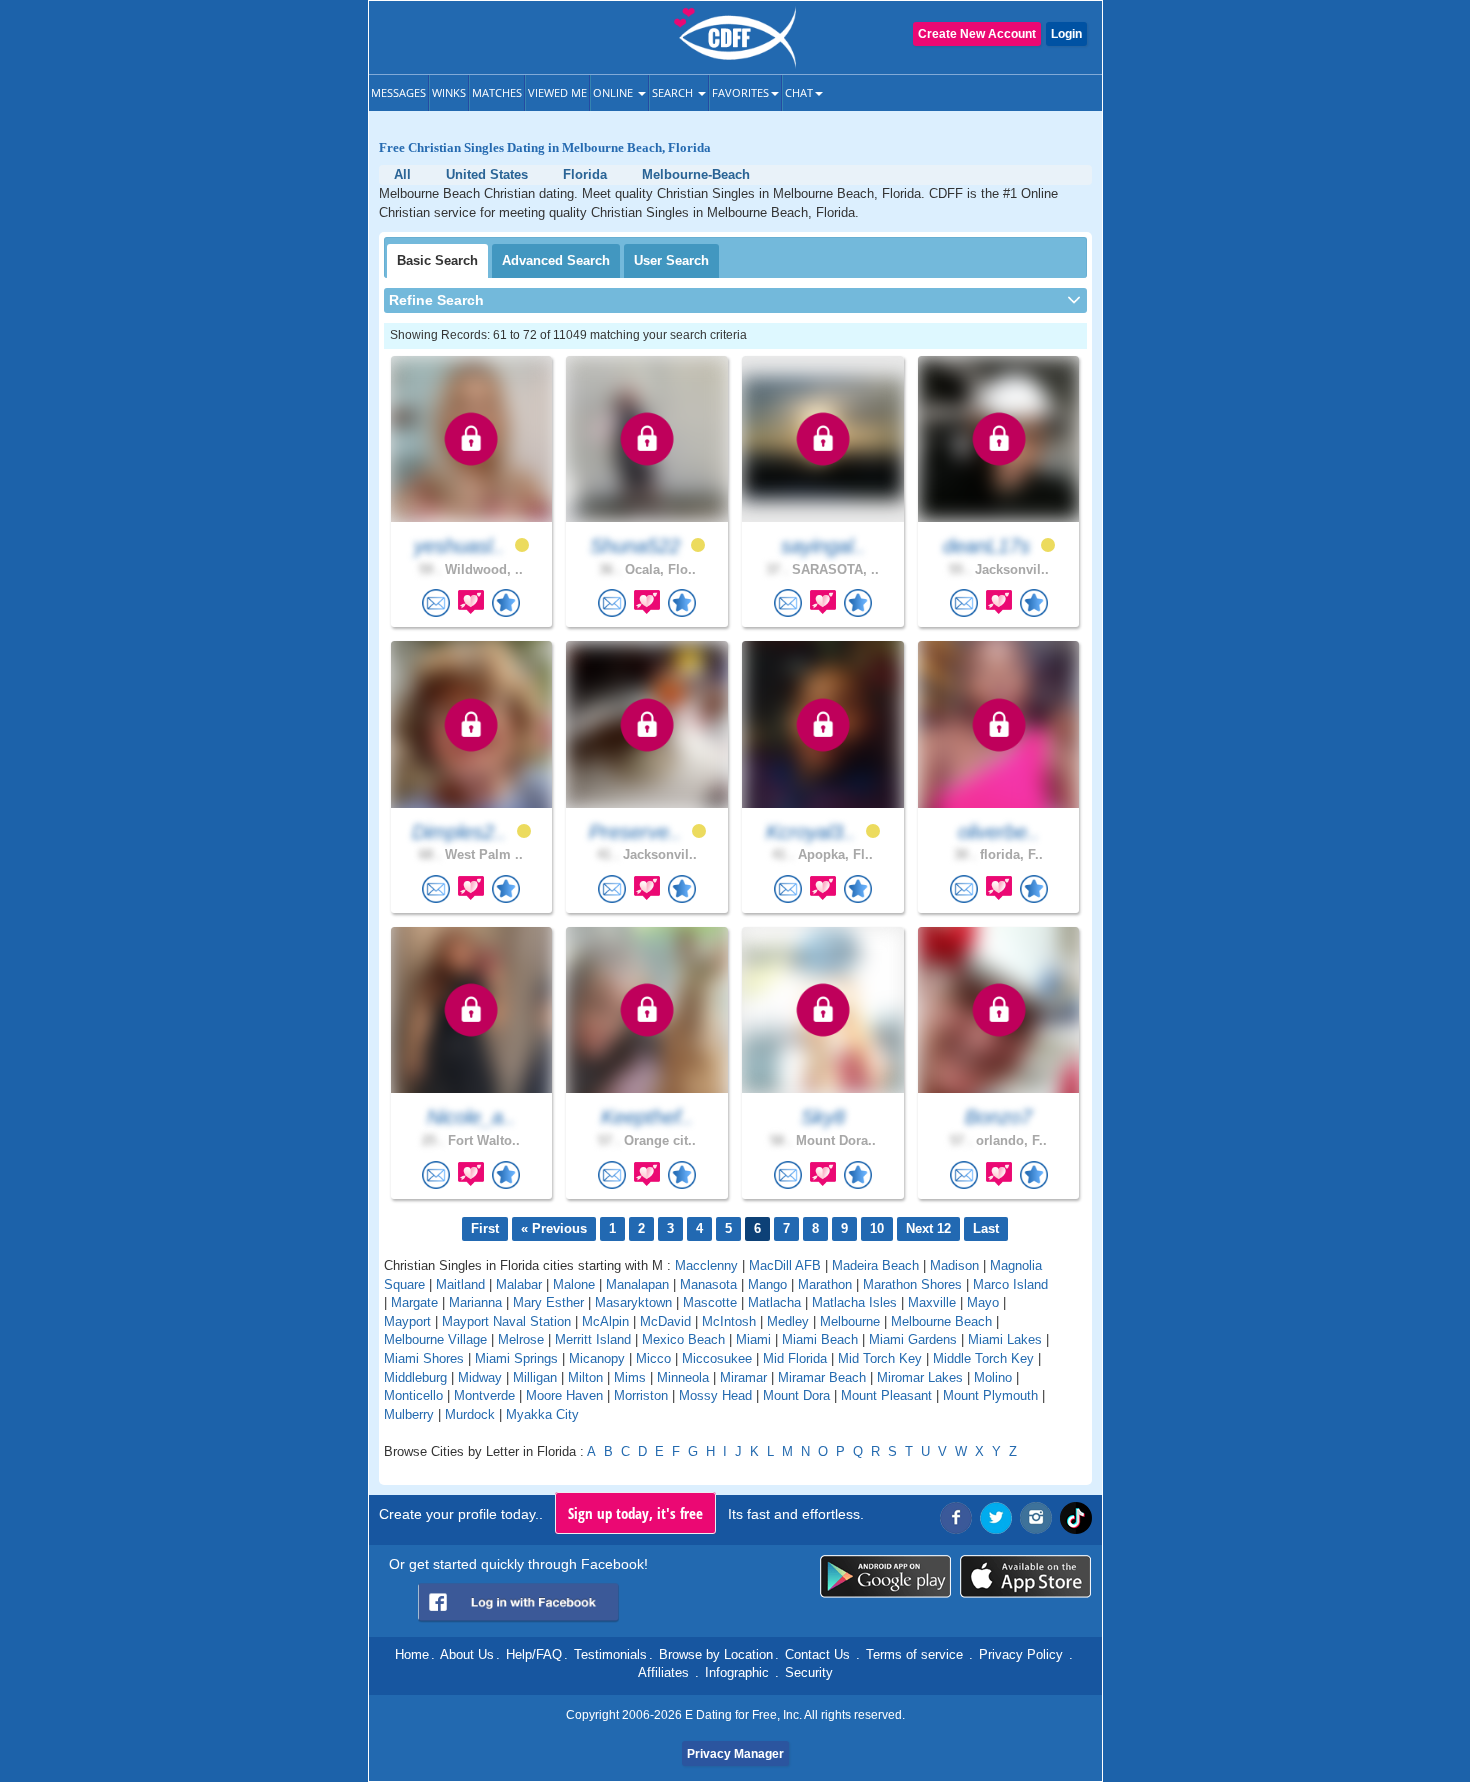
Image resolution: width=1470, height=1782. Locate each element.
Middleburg (415, 1377)
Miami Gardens (913, 1339)
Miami (753, 1339)
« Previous (554, 1228)
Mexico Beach (683, 1339)
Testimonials (610, 1654)
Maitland (460, 1284)
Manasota (708, 1284)
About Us (467, 1654)
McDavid (665, 1321)
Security (809, 1672)
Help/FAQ (534, 1654)
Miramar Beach (822, 1377)
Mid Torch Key (880, 1358)
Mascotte (710, 1302)
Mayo (983, 1302)
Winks (449, 92)
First (485, 1228)
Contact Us (817, 1654)
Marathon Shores (912, 1284)
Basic (437, 260)
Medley (788, 1321)
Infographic (737, 1672)
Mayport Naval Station (506, 1321)
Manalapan (637, 1284)
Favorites (740, 92)
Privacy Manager (735, 1754)
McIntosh (729, 1321)
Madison (954, 1265)
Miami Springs (516, 1358)
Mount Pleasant (886, 1395)
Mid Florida (795, 1358)
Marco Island (1010, 1284)
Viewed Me (557, 92)
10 (877, 1228)
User (671, 260)
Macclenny (706, 1265)
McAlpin (605, 1321)
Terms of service (914, 1654)
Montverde (484, 1395)
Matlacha (774, 1302)
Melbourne (850, 1321)
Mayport (407, 1321)
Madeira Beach (875, 1265)
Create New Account (977, 34)
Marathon (825, 1284)
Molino (993, 1377)
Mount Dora (796, 1395)
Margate (414, 1302)
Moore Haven (564, 1395)
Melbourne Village (435, 1339)
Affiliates (663, 1672)
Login (1066, 34)
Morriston (641, 1395)
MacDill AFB (785, 1265)
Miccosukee (717, 1358)
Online (614, 92)
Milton (585, 1377)
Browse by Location (716, 1654)
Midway (480, 1377)
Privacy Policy (1021, 1654)
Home (412, 1654)
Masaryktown (633, 1302)
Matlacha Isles (854, 1302)
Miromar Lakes (920, 1377)
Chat (799, 92)
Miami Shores (424, 1358)
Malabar (519, 1284)
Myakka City (542, 1414)
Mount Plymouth (990, 1395)
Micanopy (597, 1358)
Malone (574, 1284)
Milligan (535, 1377)
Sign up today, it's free (635, 1513)
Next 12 (928, 1228)
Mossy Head (715, 1395)
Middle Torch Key (983, 1358)
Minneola (683, 1377)
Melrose (521, 1339)
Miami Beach (820, 1339)
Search (674, 92)
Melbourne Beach (941, 1321)
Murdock (470, 1414)
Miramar (743, 1377)
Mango (767, 1284)
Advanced (556, 260)
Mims (630, 1377)
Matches (497, 92)
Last (986, 1228)
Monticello (413, 1395)
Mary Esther (548, 1302)
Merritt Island (593, 1339)
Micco (653, 1358)
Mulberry (409, 1414)
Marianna (475, 1302)
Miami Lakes (1005, 1339)
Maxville (932, 1302)
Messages (398, 92)
